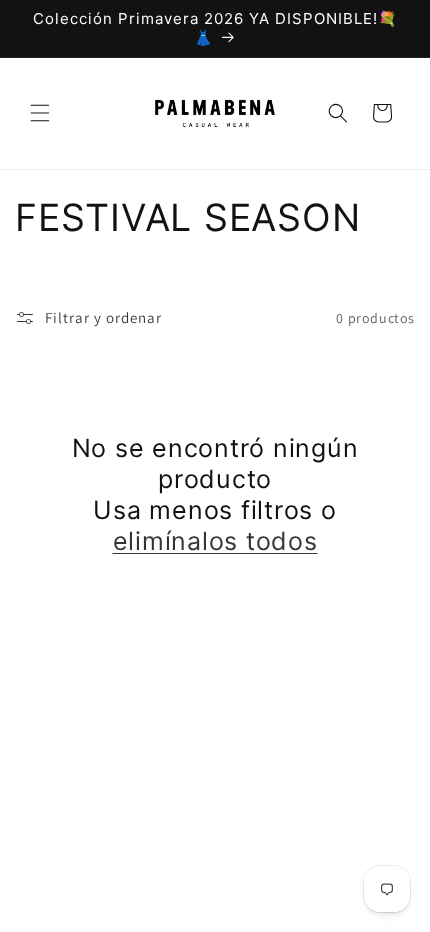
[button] (40, 113)
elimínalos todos (215, 541)
